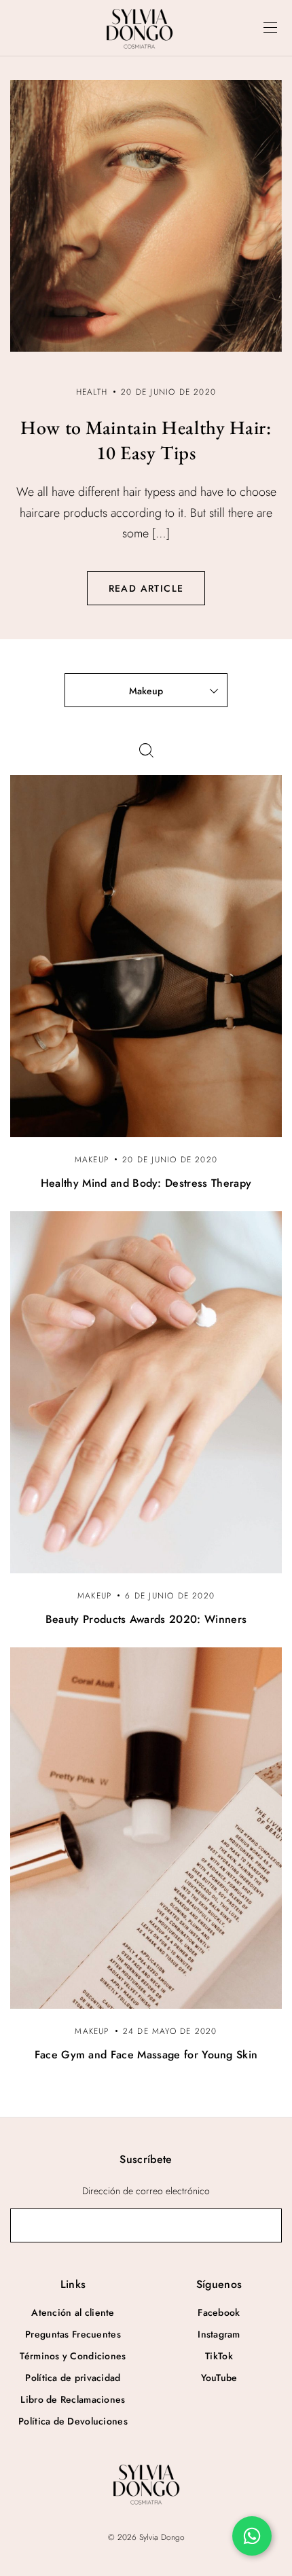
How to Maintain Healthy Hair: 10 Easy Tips (146, 440)
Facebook (219, 2312)
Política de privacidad (73, 2378)
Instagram (219, 2334)
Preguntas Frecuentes (73, 2334)
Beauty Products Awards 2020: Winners (146, 1619)
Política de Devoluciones (73, 2421)
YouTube (219, 2378)
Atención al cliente (73, 2312)
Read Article (146, 588)
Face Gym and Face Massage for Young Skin (146, 2055)
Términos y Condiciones (73, 2356)
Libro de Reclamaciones (73, 2399)
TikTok (219, 2356)
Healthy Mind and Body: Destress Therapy (146, 1183)
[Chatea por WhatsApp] (252, 2536)
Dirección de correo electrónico (146, 2191)
